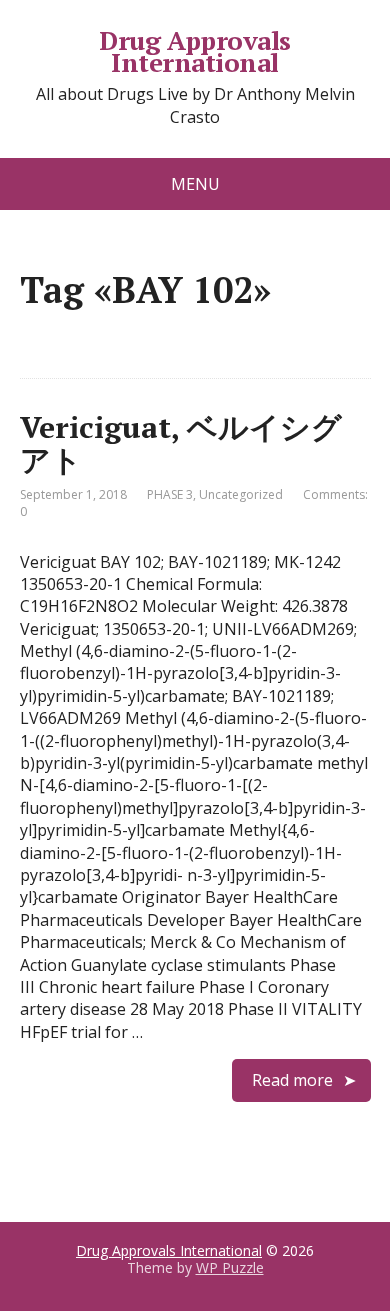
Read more (292, 1080)
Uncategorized (241, 494)
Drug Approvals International (195, 51)
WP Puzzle (230, 1267)
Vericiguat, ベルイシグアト (181, 443)
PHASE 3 (170, 494)
